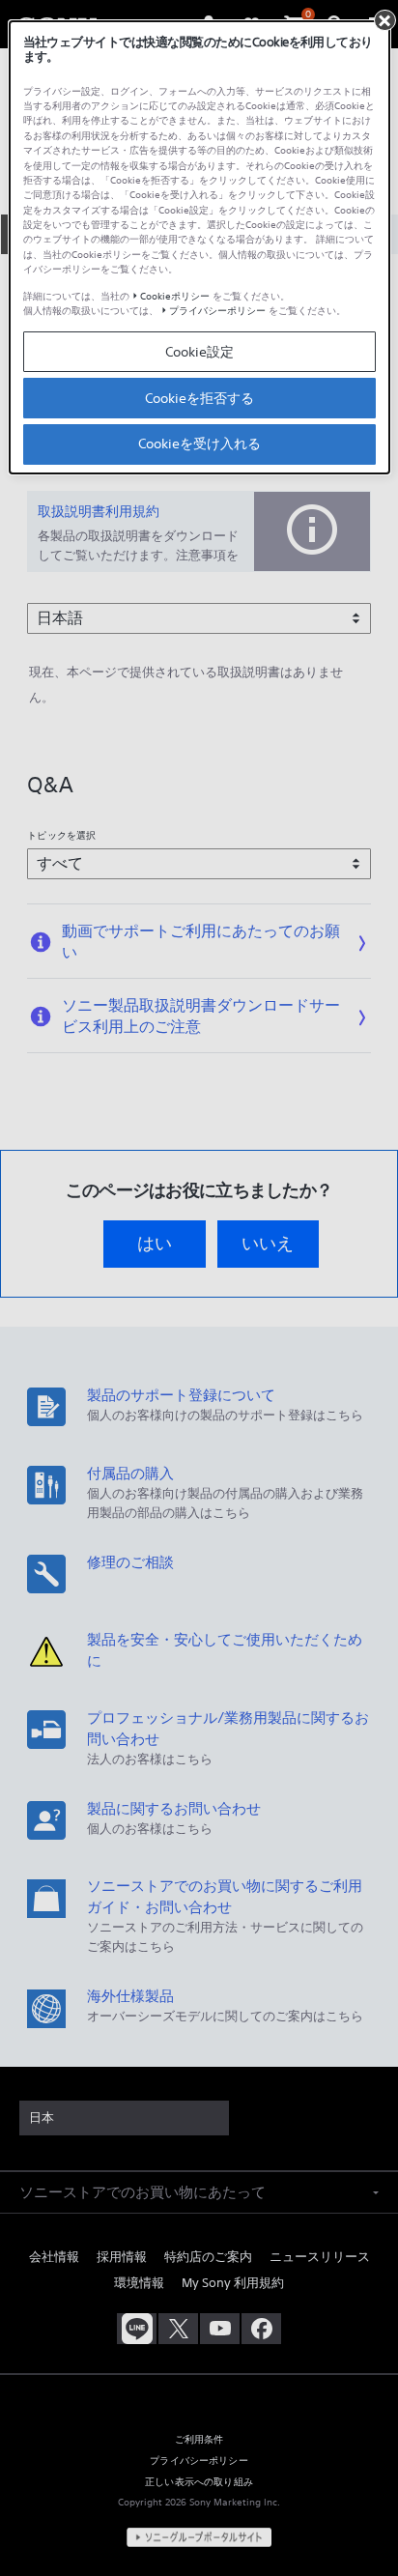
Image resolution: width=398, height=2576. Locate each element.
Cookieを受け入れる (199, 444)
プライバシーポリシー (217, 311)
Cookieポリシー (175, 296)
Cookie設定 (199, 352)
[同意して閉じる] (384, 20)
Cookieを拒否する (199, 398)
